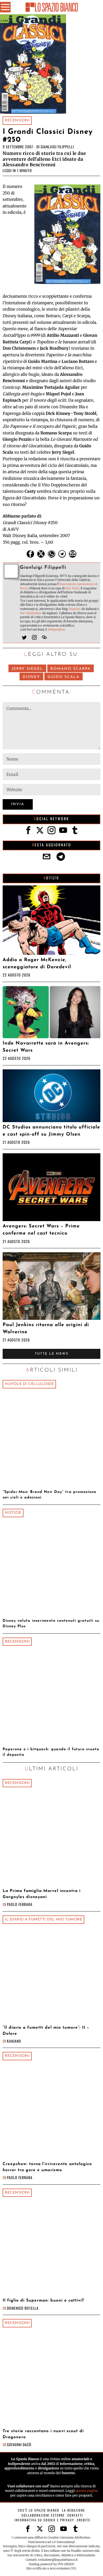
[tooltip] (30, 554)
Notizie (13, 1513)
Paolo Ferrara (20, 1904)
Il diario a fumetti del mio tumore (43, 1920)
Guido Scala (64, 677)
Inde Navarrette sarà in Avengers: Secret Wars (46, 1047)
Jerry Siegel (27, 669)
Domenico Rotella (23, 2308)
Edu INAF (72, 588)
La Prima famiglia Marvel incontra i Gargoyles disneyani (42, 1894)
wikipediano (56, 629)
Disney (31, 677)
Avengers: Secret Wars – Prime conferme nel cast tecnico (41, 1230)
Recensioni (17, 120)
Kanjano (14, 2041)
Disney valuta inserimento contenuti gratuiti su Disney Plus (51, 1624)
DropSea (75, 609)
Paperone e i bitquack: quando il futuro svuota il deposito (51, 1752)
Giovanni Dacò (19, 2444)
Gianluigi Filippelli (57, 147)
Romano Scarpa (71, 669)
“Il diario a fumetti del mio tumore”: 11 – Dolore (46, 2031)
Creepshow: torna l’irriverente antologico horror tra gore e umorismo (47, 2167)
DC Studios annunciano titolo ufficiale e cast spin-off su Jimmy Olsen (51, 1131)
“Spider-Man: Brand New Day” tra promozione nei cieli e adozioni (50, 1495)
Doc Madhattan (31, 613)
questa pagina (87, 2491)
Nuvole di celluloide (29, 1384)
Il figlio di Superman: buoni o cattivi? (43, 2300)
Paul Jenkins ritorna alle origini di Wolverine (46, 1329)
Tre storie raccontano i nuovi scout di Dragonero (43, 2434)
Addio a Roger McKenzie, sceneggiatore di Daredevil (37, 964)
